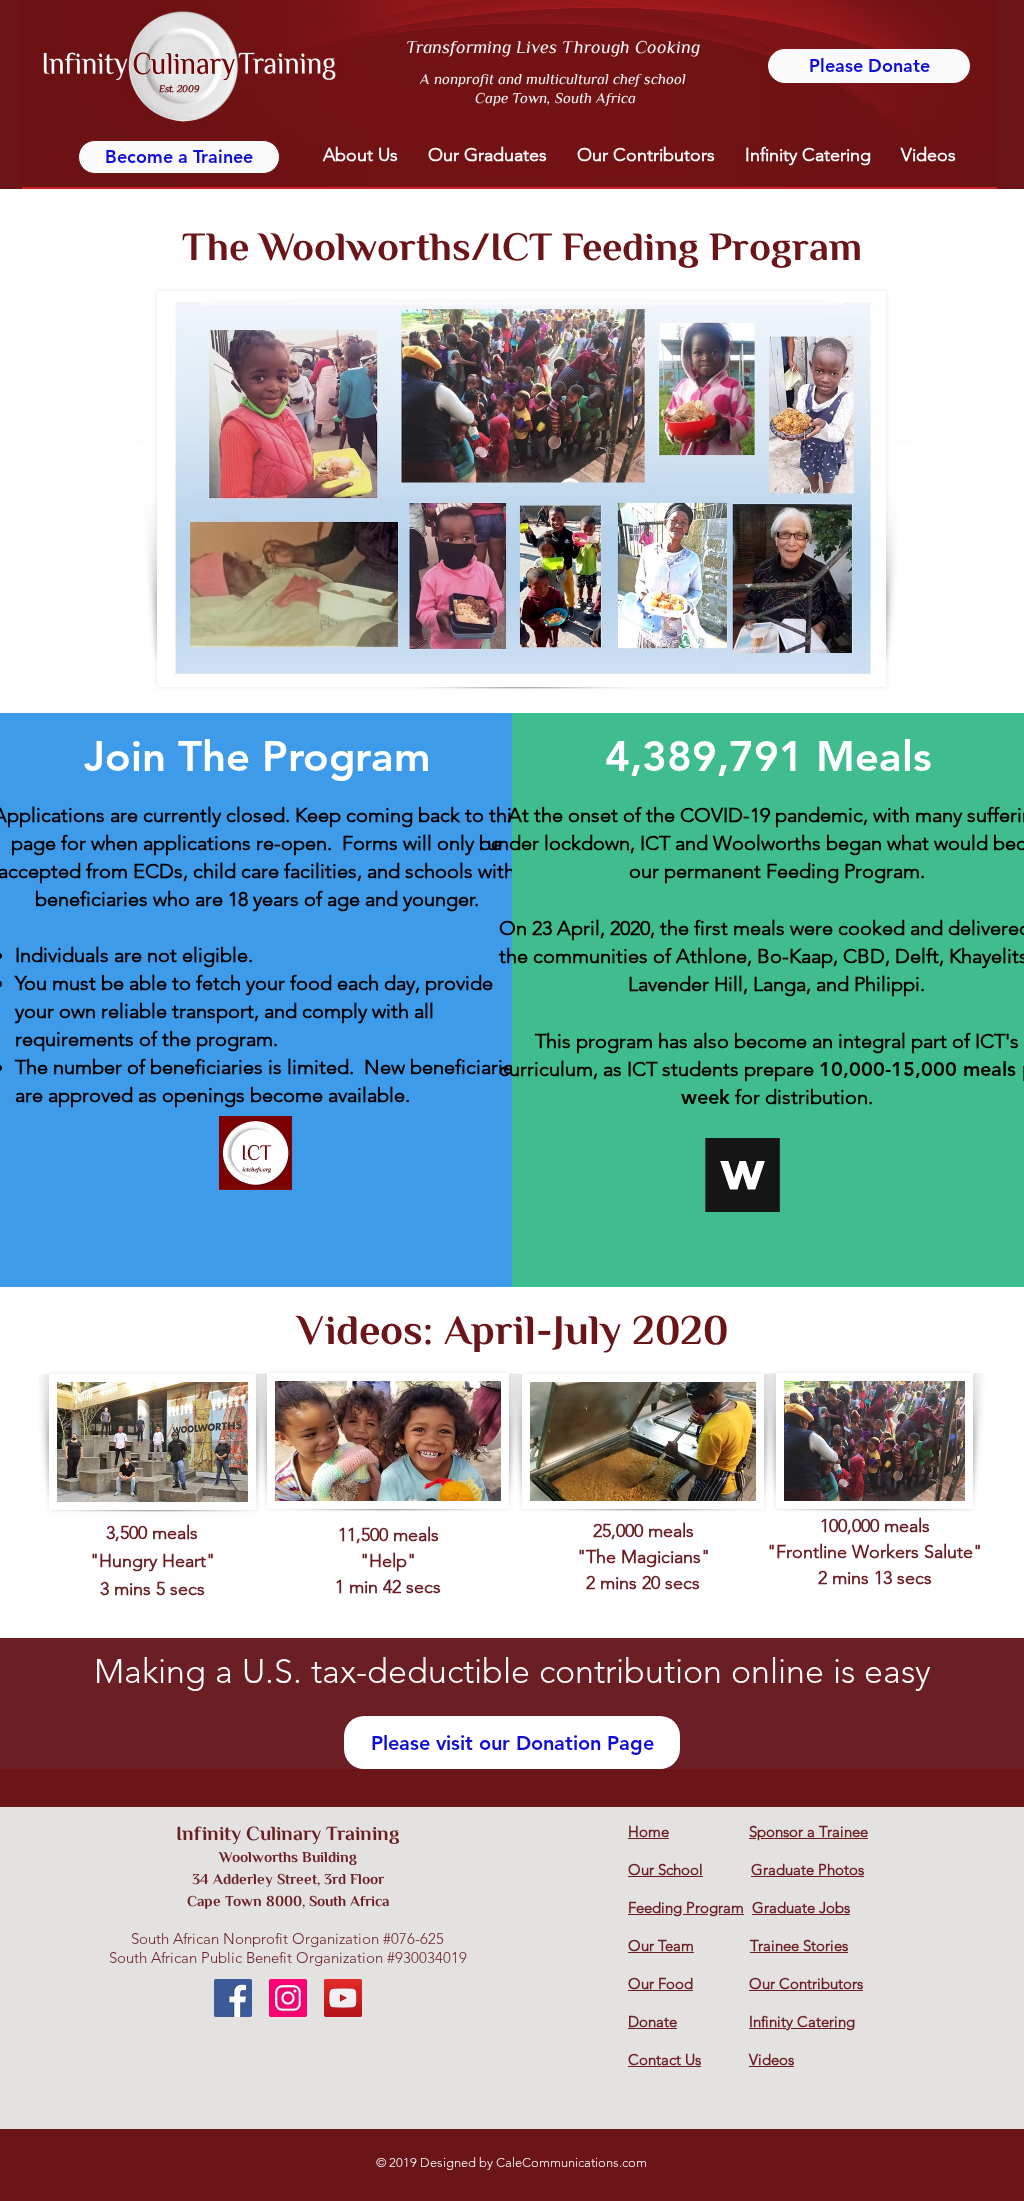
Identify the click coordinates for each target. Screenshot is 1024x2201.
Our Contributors (806, 1983)
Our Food (660, 1983)
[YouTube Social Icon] (343, 1998)
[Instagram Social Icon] (288, 1998)
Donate (652, 2021)
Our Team (661, 1945)
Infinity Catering (802, 2021)
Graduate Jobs (801, 1907)
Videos (771, 2059)
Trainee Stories (799, 1945)
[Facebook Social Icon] (233, 1998)
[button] (360, 155)
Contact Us (664, 2059)
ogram (722, 1907)
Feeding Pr (664, 1907)
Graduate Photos (807, 1869)
